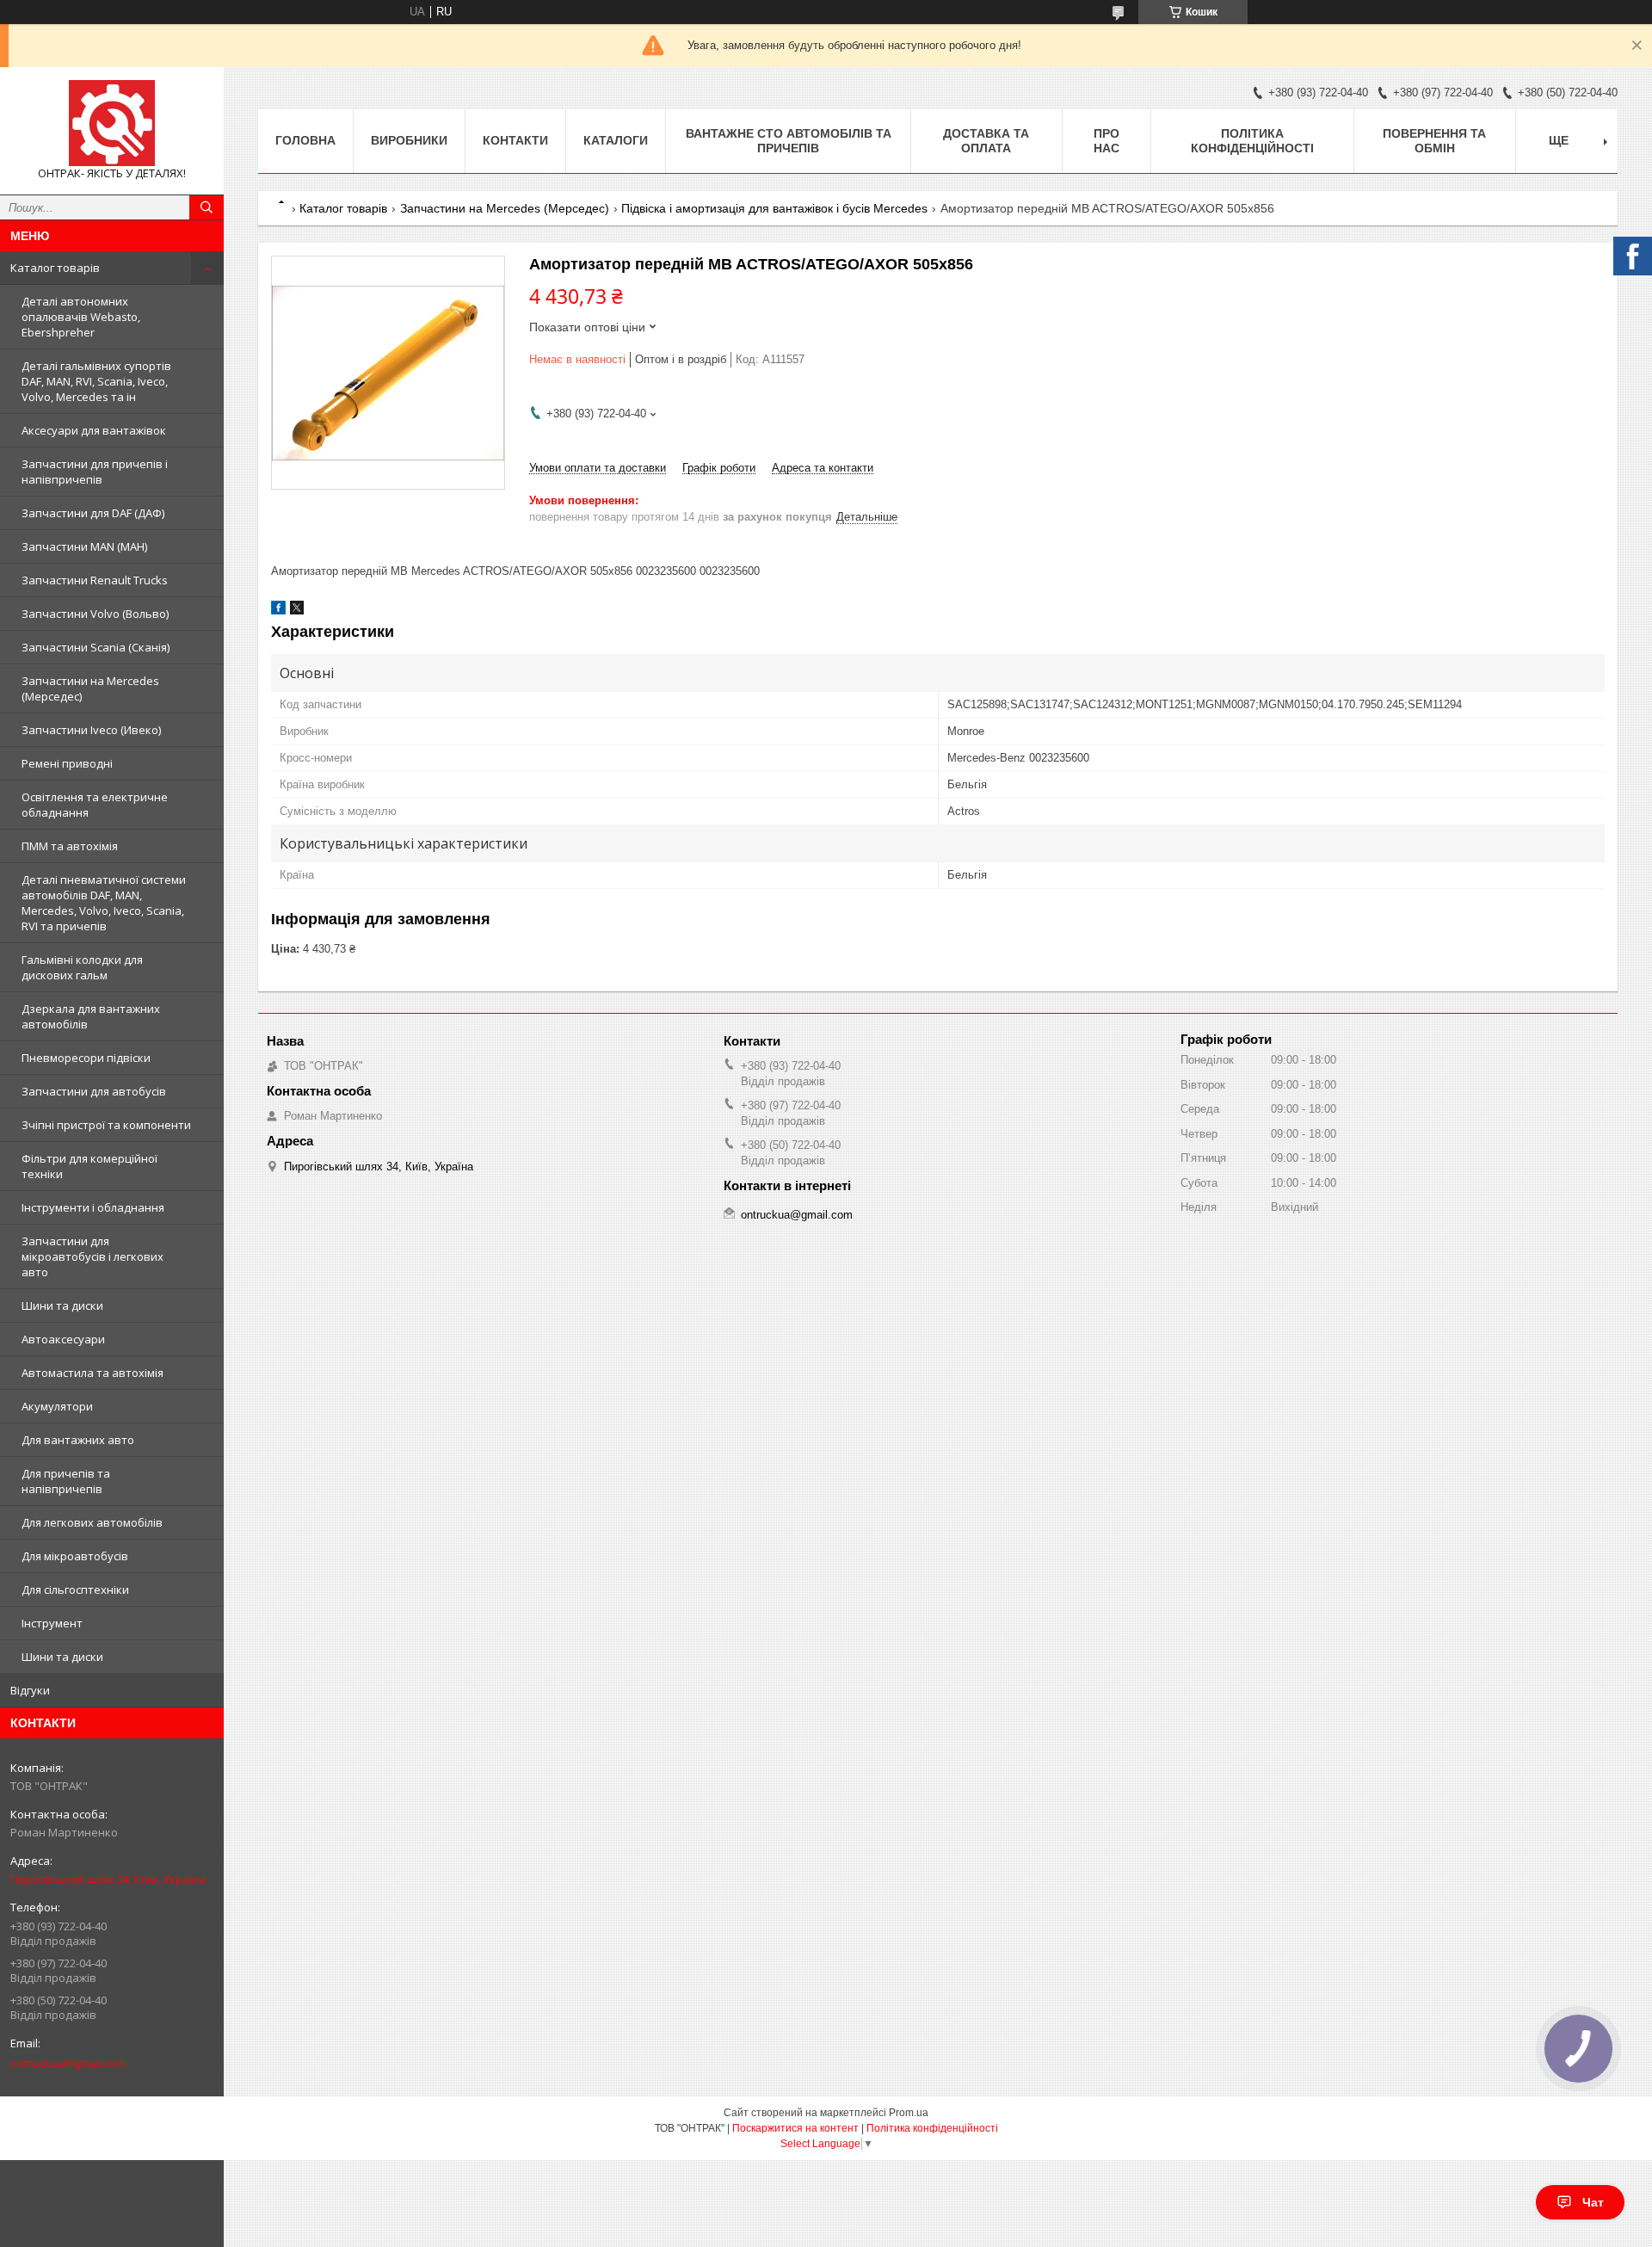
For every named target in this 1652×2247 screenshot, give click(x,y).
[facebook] (278, 611)
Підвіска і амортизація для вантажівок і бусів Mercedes (774, 208)
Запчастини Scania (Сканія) (96, 647)
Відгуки (30, 1690)
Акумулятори (57, 1406)
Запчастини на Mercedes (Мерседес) (90, 688)
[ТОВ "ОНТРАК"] (112, 123)
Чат (1593, 2202)
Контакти (515, 140)
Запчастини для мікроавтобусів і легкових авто (92, 1256)
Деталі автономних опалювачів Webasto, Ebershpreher (81, 317)
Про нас (1106, 141)
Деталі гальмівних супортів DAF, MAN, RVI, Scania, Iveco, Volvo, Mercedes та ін (96, 381)
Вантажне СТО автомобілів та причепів (789, 141)
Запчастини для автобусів (94, 1091)
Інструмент (52, 1623)
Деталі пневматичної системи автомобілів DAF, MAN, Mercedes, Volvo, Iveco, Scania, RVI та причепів (104, 903)
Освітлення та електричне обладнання (95, 805)
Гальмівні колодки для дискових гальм (82, 967)
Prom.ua (909, 2113)
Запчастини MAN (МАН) (84, 546)
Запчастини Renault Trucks (95, 580)
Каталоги (616, 140)
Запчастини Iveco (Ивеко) (91, 730)
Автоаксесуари (63, 1339)
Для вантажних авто (78, 1440)
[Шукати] (206, 207)
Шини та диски (62, 1306)
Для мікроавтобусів (75, 1556)
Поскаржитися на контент (795, 2128)
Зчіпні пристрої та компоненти (106, 1125)
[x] (297, 611)
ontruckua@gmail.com (68, 2063)
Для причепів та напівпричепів (66, 1481)
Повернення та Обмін (1434, 141)
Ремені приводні (67, 763)
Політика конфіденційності (1252, 141)
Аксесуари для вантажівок (94, 430)
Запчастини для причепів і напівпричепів (95, 472)
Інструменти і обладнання (93, 1207)
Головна (305, 140)
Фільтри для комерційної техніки (89, 1166)
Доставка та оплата (986, 141)
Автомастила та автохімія (92, 1373)
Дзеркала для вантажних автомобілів (91, 1016)
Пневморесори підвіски (86, 1058)
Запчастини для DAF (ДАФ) (93, 513)
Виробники (409, 140)
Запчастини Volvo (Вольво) (95, 614)
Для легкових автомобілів (92, 1522)
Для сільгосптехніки (75, 1590)
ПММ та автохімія (70, 846)
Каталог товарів (55, 268)
